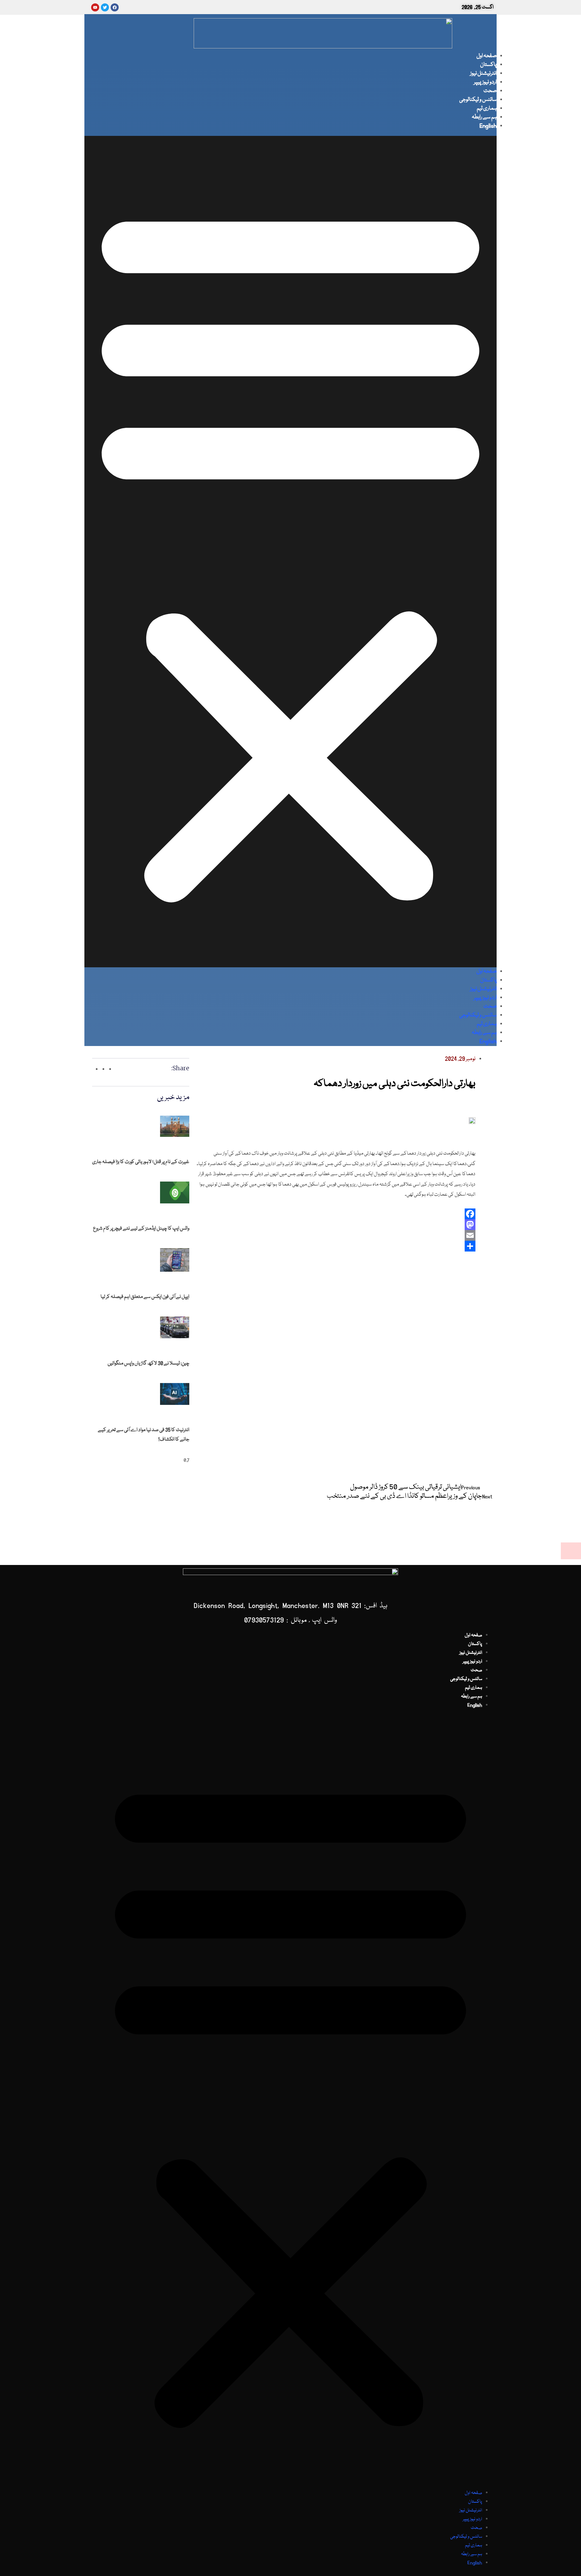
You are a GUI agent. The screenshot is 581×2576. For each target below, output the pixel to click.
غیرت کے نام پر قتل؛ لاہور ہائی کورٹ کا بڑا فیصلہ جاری (141, 1162)
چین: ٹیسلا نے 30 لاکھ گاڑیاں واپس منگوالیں (148, 1364)
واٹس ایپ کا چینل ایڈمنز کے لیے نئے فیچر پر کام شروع (141, 1229)
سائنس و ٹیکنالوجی (478, 100)
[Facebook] (336, 1214)
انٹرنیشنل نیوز (483, 73)
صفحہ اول (487, 56)
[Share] (336, 1246)
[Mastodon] (336, 1225)
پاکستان (488, 65)
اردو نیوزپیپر (485, 82)
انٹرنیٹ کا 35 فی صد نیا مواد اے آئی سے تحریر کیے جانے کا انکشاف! (144, 1435)
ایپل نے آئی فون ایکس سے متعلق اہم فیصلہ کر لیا (145, 1297)
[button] (290, 552)
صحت (490, 91)
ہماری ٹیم (487, 108)
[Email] (336, 1235)
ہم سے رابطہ (484, 117)
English (488, 126)
